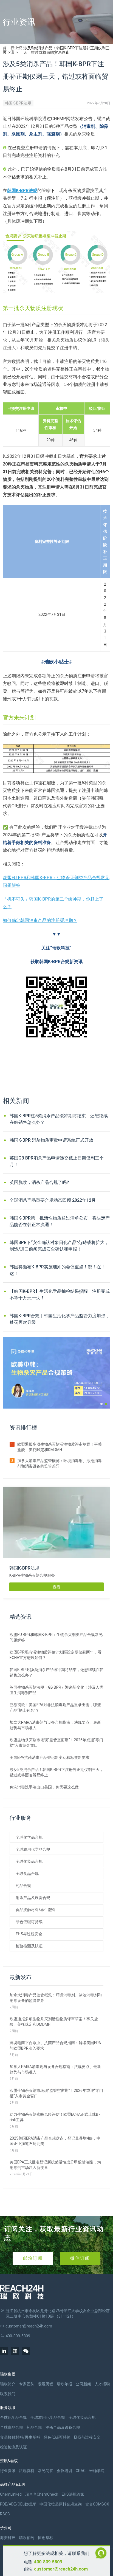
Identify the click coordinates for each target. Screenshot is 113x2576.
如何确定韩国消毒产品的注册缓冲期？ (40, 920)
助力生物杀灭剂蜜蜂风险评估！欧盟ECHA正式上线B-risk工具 (55, 2117)
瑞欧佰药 (27, 2538)
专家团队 (27, 2384)
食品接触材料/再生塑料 (36, 1910)
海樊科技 (8, 2538)
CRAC (81, 2471)
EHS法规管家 (73, 2494)
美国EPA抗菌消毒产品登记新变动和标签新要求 (50, 1757)
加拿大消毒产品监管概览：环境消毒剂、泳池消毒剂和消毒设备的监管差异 (60, 1463)
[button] (101, 1404)
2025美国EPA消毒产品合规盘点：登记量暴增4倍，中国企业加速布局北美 (55, 2141)
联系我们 (8, 2394)
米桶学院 (97, 2471)
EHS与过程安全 (29, 1934)
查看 (56, 1587)
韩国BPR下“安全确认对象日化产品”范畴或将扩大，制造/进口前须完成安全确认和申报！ (59, 1246)
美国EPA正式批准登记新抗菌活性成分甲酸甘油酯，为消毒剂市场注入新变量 (55, 2165)
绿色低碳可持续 (29, 1922)
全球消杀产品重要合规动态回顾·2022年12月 (53, 1200)
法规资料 (27, 2471)
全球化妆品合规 (29, 1861)
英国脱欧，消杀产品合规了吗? (39, 1182)
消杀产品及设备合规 (33, 1898)
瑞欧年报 (64, 2384)
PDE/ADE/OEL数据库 (18, 2504)
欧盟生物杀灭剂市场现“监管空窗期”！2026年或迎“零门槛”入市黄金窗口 (56, 1743)
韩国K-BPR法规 (18, 103)
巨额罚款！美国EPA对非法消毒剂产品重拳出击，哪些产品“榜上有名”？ (55, 1708)
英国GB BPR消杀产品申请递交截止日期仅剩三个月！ (57, 1161)
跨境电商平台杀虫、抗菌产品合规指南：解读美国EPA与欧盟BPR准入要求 (55, 2045)
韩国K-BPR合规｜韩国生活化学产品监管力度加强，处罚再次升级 (60, 1319)
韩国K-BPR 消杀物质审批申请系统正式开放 (51, 1140)
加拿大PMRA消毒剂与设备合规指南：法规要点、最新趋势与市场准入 (55, 1725)
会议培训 (64, 2471)
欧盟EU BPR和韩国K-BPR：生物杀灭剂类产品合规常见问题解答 (56, 1637)
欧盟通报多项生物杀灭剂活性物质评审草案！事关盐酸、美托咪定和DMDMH (60, 1447)
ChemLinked (11, 2494)
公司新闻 (83, 2384)
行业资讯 (16, 50)
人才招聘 (102, 2384)
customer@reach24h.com (61, 2569)
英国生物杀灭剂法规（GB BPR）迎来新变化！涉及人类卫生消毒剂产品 (56, 1690)
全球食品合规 (27, 1874)
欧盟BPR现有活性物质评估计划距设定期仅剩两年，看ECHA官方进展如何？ (56, 1655)
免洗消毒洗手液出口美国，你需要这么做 (44, 1787)
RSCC (5, 2514)
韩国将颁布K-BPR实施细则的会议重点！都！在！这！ (57, 1270)
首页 (5, 50)
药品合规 (23, 1886)
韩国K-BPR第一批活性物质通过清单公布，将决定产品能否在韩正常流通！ (60, 1221)
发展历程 (46, 2384)
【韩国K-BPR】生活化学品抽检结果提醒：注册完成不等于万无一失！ (60, 1295)
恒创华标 (46, 2538)
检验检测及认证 (29, 1946)
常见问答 (46, 2471)
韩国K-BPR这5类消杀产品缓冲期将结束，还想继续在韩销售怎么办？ (59, 1119)
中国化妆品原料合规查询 (61, 2504)
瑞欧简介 (8, 2384)
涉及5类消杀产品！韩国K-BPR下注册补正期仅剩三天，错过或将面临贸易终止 (56, 1772)
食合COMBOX (97, 2504)
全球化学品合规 (29, 1837)
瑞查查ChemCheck (42, 2494)
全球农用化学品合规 (33, 1849)
